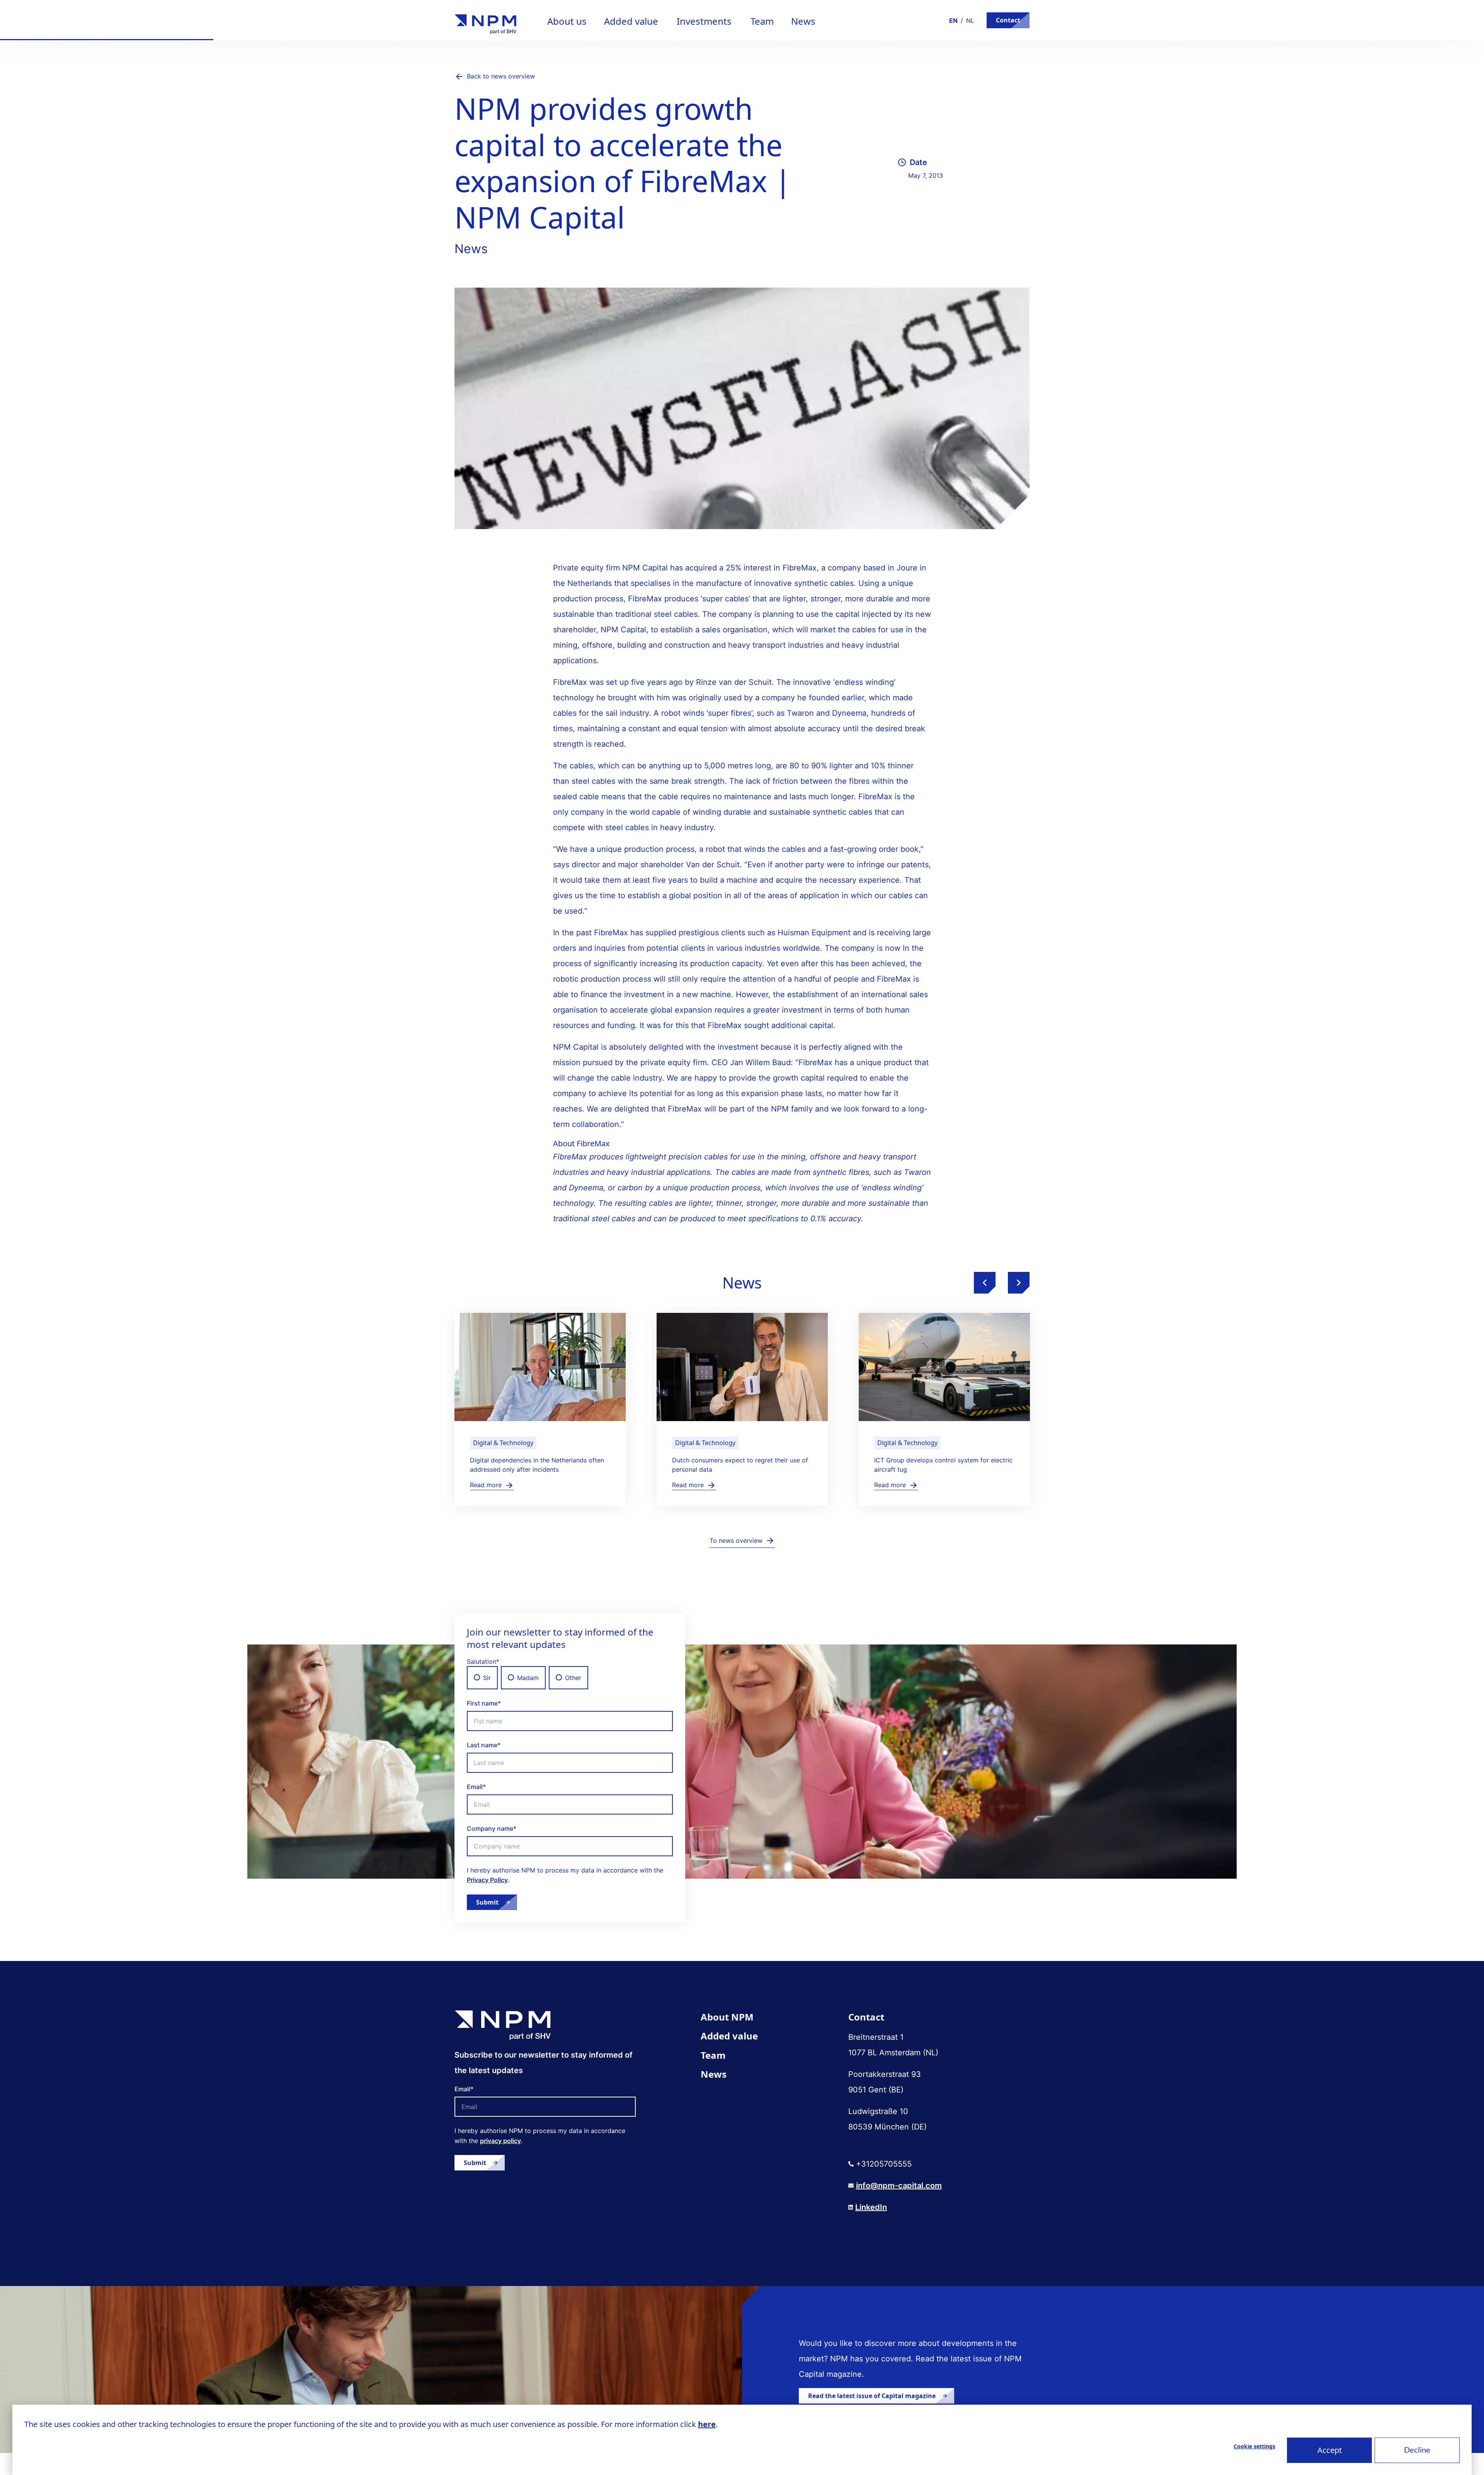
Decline (1417, 2450)
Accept (1330, 2450)
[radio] (482, 1678)
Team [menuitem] (713, 2055)
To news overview (736, 1540)
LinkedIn (871, 2207)
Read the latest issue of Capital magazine (872, 2396)
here (707, 2424)
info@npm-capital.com (899, 2186)
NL (970, 20)
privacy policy (500, 2141)
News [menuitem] (714, 2074)
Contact (1008, 20)
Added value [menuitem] (729, 2036)
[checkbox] (570, 1678)
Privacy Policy (487, 1880)
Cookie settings (1254, 2446)
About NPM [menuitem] (727, 2017)
